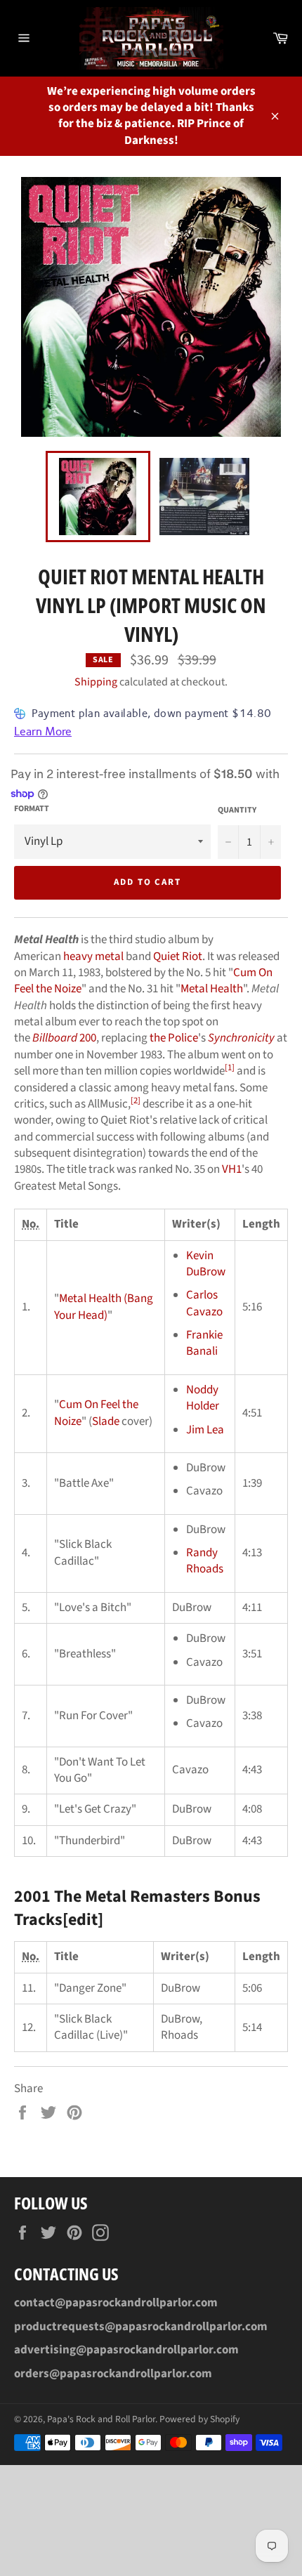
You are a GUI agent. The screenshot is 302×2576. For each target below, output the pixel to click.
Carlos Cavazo (204, 1303)
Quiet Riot (178, 957)
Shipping (96, 682)
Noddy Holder (203, 1398)
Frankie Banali (204, 1343)
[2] (136, 1100)
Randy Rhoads (205, 1561)
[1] (230, 1067)
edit (83, 1920)
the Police (174, 1038)
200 (64, 1038)
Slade (106, 1421)
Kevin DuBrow (206, 1264)
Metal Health (212, 989)
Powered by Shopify (199, 2419)
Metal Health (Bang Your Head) (104, 1307)
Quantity (237, 810)
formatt (32, 809)
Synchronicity (241, 1038)
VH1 (232, 1169)
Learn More (43, 731)
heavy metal (93, 957)
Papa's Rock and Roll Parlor (101, 2419)
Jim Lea (205, 1430)
